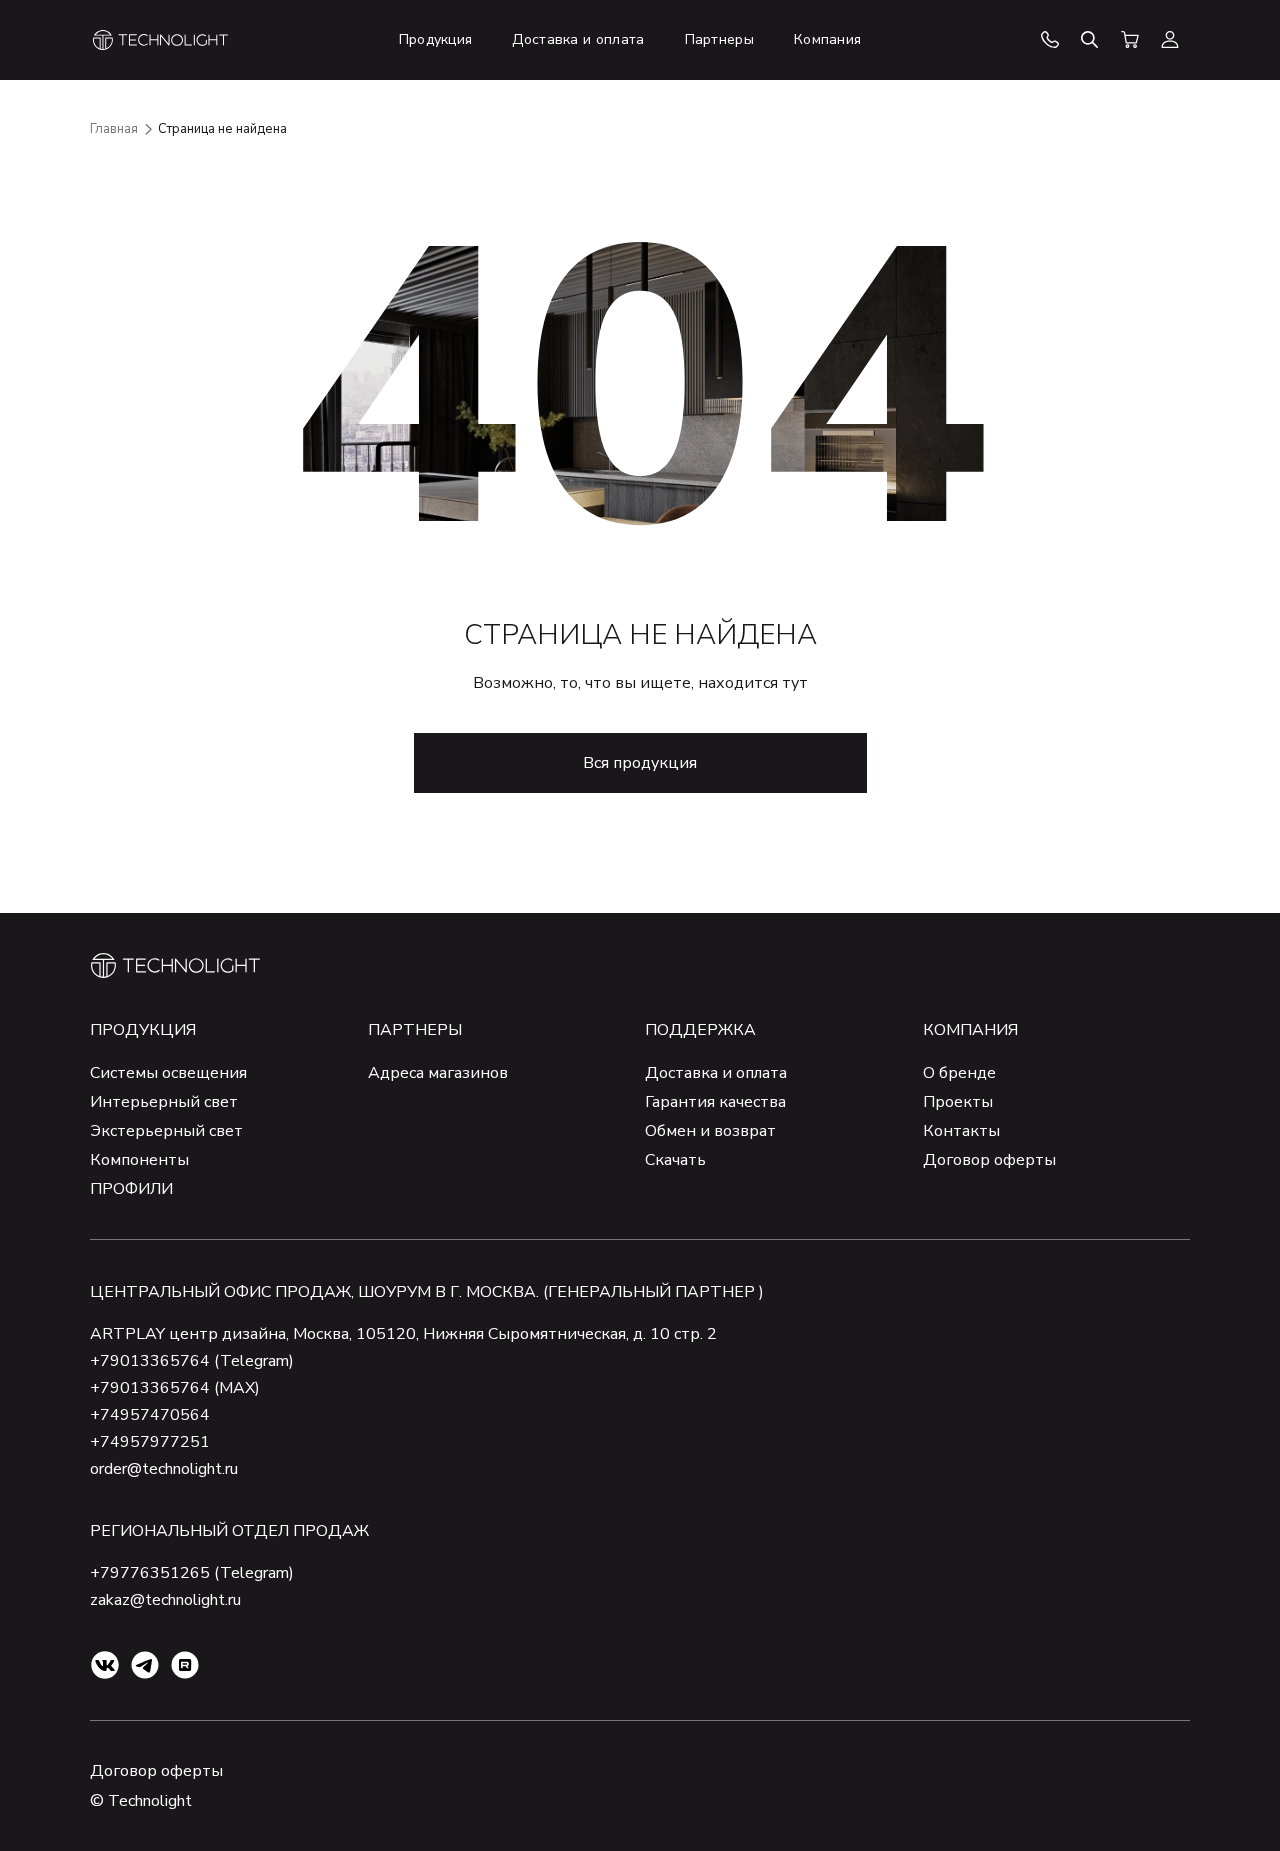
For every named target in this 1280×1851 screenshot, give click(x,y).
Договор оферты (989, 1160)
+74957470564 (150, 1415)
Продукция (143, 1030)
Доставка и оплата (716, 1073)
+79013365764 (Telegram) (192, 1361)
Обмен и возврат (710, 1131)
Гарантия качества (715, 1102)
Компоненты (139, 1160)
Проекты (958, 1102)
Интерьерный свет (164, 1102)
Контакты (961, 1131)
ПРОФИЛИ (131, 1189)
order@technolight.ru (164, 1469)
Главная (114, 129)
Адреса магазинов (438, 1073)
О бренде (959, 1073)
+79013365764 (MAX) (175, 1388)
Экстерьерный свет (166, 1131)
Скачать (675, 1160)
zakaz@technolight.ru (165, 1600)
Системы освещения (168, 1073)
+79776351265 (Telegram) (192, 1573)
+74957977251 (150, 1442)
